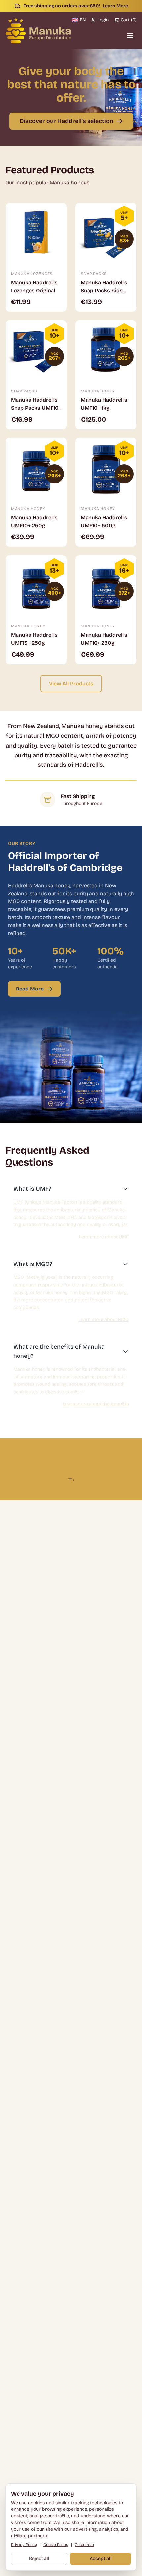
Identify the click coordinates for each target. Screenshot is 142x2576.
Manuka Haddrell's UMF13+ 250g (34, 639)
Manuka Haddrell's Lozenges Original (34, 286)
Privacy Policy (24, 2545)
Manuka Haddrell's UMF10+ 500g (104, 521)
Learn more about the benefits (96, 1404)
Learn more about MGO (104, 1320)
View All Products (71, 684)
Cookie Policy (56, 2545)
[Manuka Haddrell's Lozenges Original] (36, 233)
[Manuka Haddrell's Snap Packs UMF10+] (36, 351)
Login (103, 20)
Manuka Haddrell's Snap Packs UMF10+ (36, 404)
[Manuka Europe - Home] (38, 30)
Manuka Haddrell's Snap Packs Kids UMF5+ (104, 287)
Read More (30, 989)
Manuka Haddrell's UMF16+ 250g (104, 639)
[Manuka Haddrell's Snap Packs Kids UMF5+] (106, 233)
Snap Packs (94, 274)
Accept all (101, 2559)
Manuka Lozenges (32, 274)
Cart (129, 20)
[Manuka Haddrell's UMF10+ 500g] (106, 468)
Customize (84, 2545)
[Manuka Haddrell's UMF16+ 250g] (106, 586)
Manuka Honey (98, 391)
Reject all (39, 2559)
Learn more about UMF (104, 1237)
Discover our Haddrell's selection (67, 121)
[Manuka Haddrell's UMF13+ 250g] (36, 586)
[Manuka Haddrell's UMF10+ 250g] (36, 468)
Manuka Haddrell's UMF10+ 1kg (104, 404)
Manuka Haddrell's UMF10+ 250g (34, 521)
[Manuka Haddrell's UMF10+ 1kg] (106, 351)
